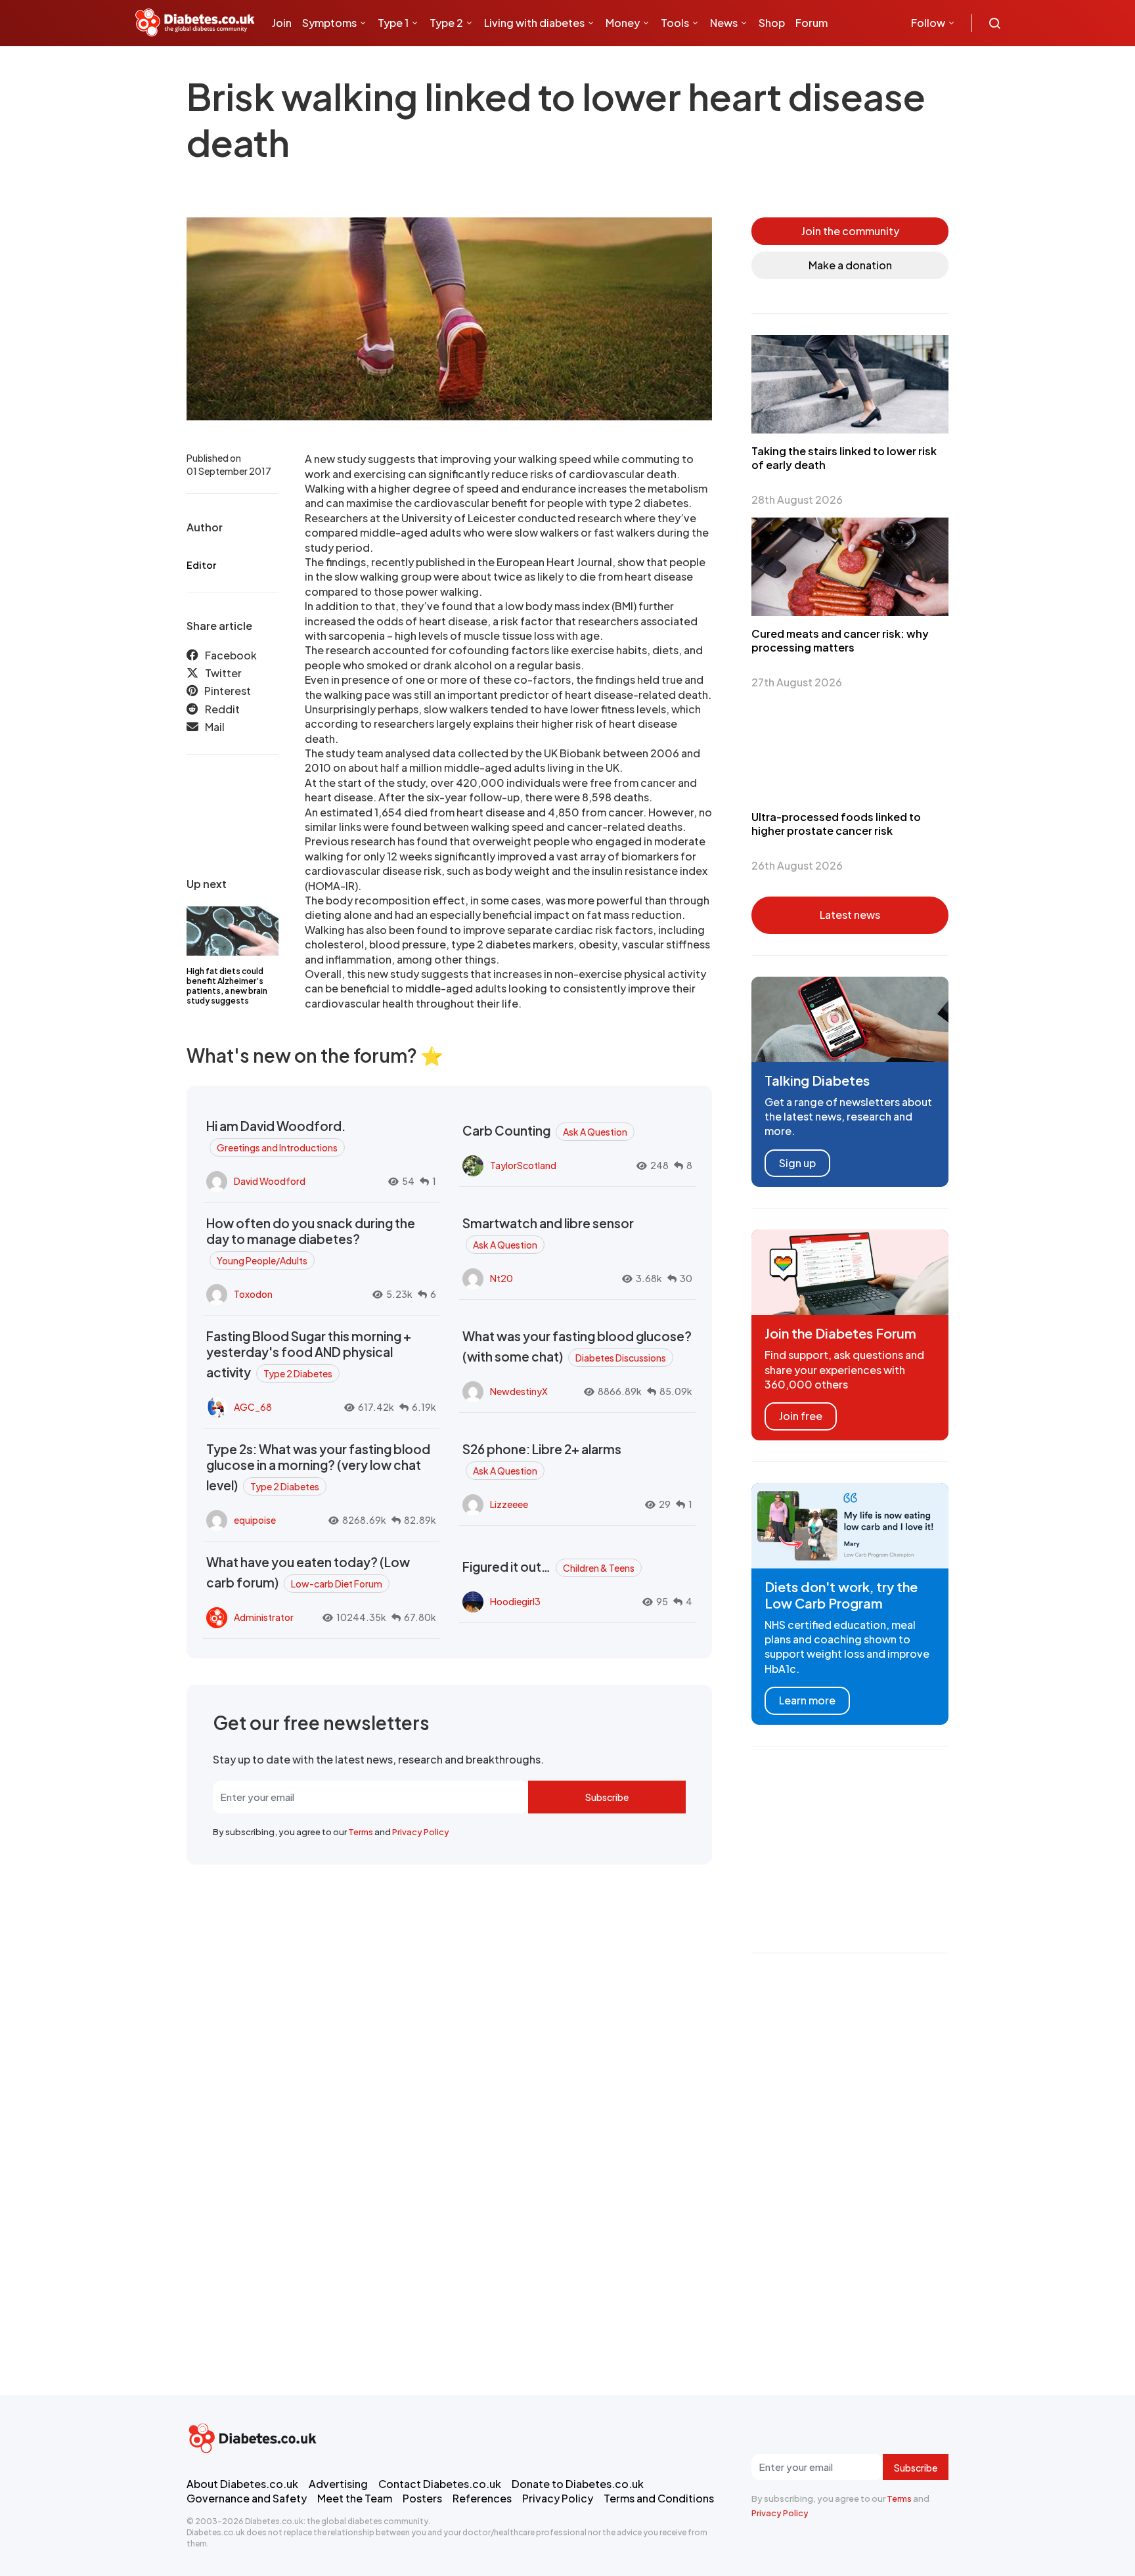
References (482, 2498)
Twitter (223, 674)
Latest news (850, 915)
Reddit (222, 710)
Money (623, 23)
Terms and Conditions (659, 2498)
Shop (772, 23)
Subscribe (607, 1797)
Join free (801, 1416)
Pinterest (228, 691)
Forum (812, 23)
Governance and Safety (247, 2498)
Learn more (807, 1700)
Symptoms (329, 23)
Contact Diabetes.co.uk (440, 2484)
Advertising (338, 2484)
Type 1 (393, 23)
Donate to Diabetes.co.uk (578, 2484)
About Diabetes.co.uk (242, 2484)
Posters (422, 2498)
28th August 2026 (797, 500)
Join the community (850, 231)
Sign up (797, 1163)
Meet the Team (355, 2498)
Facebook (231, 655)
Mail (215, 727)
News (724, 23)
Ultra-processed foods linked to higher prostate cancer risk (836, 824)
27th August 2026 (797, 682)
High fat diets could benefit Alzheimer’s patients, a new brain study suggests (227, 986)
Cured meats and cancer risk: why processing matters (840, 640)
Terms (361, 1832)
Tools (675, 23)
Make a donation (850, 265)
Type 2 (446, 23)
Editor (201, 565)
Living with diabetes (534, 23)
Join (282, 23)
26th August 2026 (797, 865)
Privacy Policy (421, 1832)
